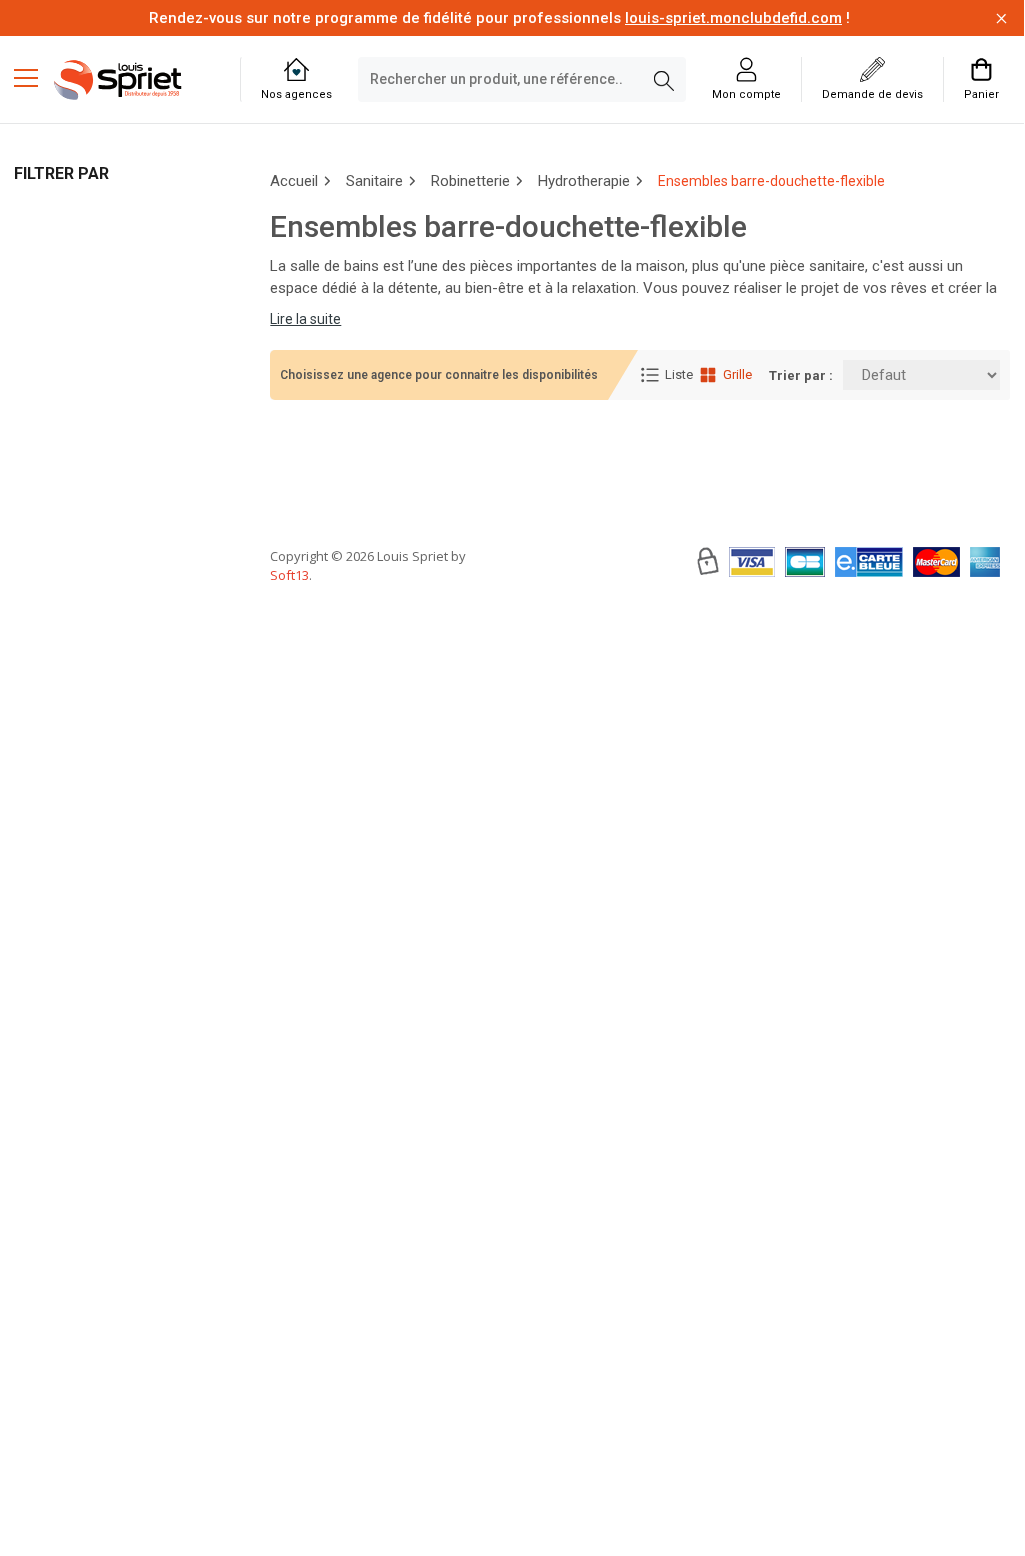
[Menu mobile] (34, 77)
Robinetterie (470, 181)
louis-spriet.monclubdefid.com (733, 18)
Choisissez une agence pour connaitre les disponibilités (439, 375)
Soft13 (289, 575)
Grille (737, 374)
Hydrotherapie (584, 181)
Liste (679, 374)
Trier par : (801, 375)
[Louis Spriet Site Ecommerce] (132, 79)
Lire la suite (305, 319)
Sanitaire (374, 181)
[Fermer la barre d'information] (1001, 18)
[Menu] (34, 80)
